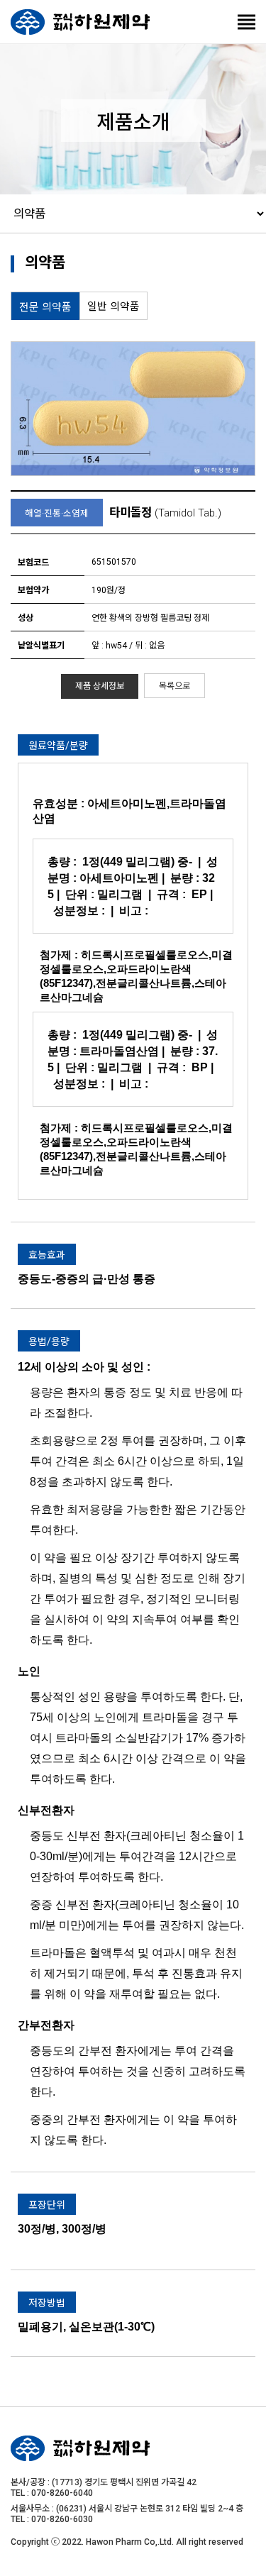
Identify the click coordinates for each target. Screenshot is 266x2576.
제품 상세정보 (100, 686)
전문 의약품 (45, 307)
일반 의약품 (113, 306)
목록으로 (174, 686)
